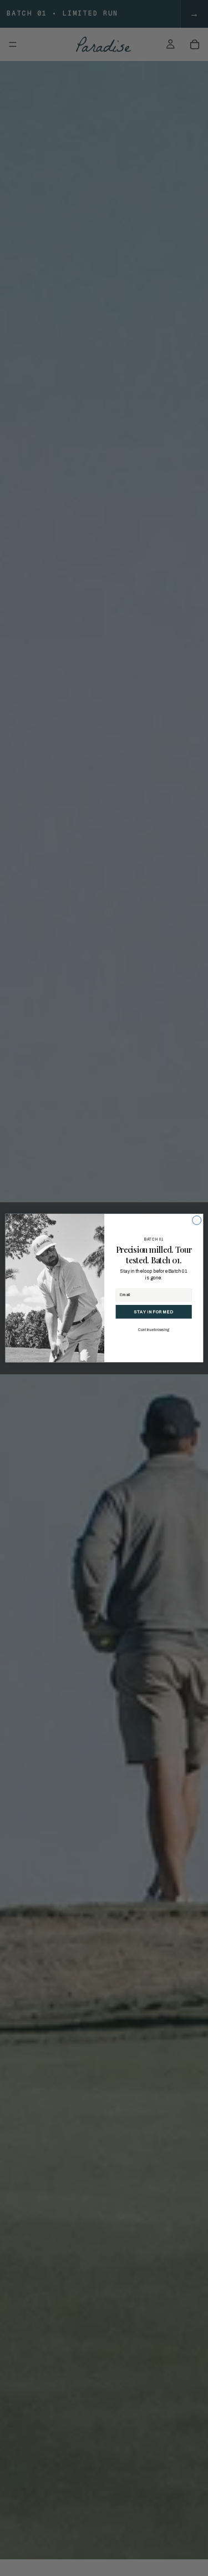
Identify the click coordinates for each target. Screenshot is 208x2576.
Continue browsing (154, 1330)
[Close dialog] (196, 1220)
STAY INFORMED (153, 1312)
